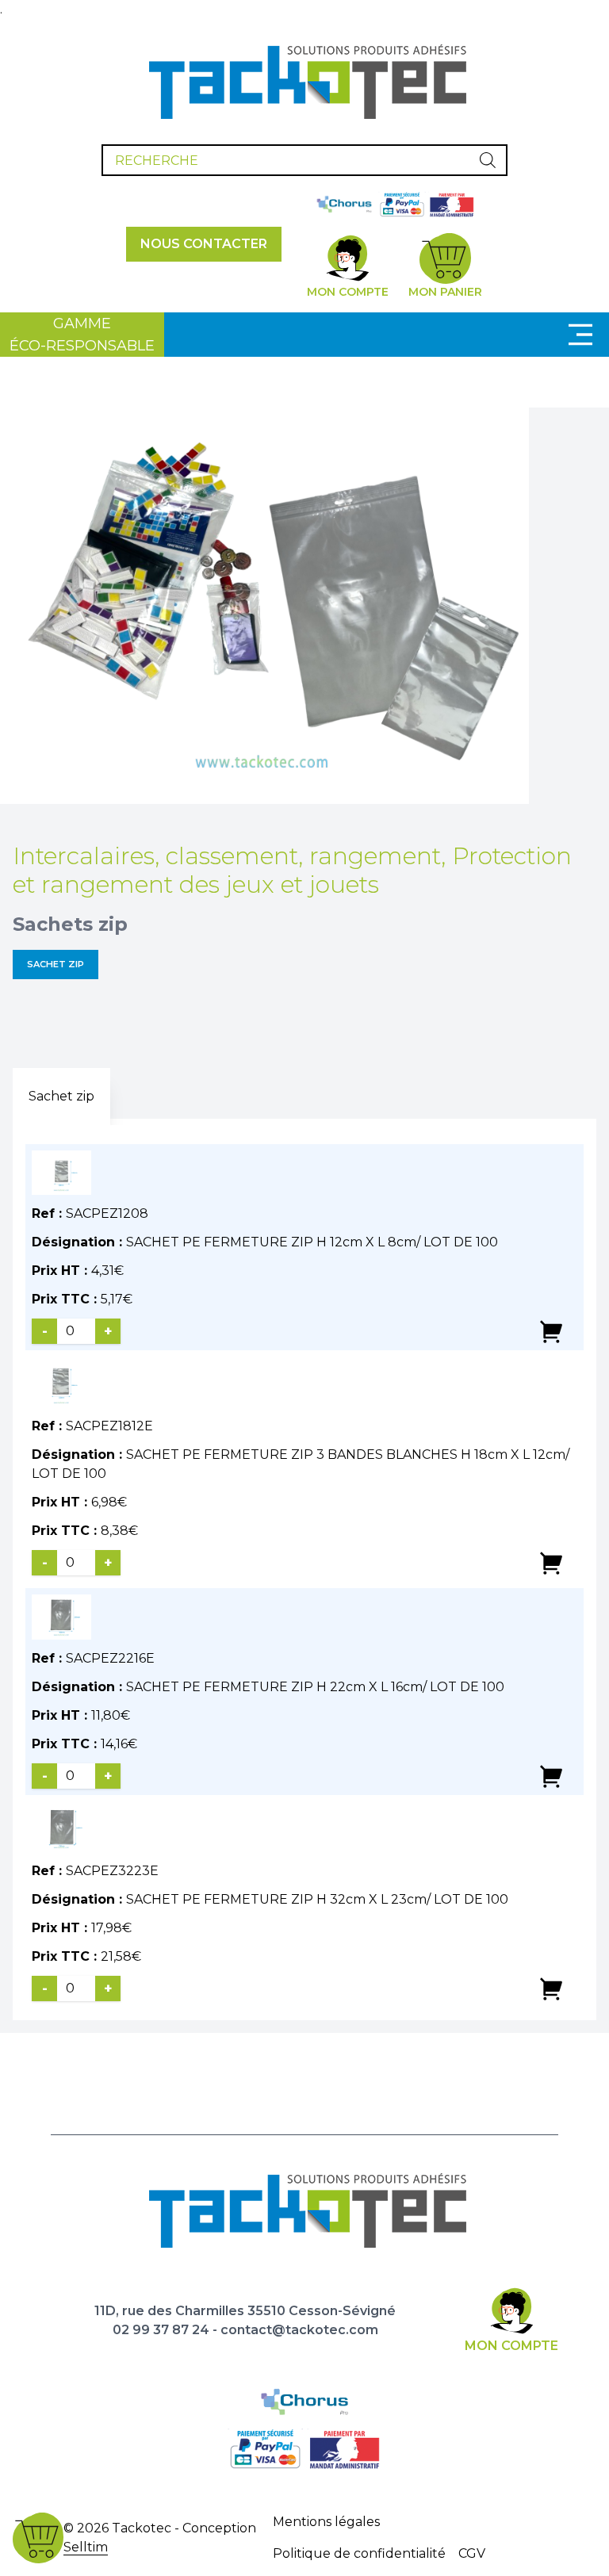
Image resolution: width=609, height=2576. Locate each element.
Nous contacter (204, 244)
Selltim (86, 2547)
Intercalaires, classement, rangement (227, 856)
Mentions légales (326, 2522)
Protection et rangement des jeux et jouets (292, 870)
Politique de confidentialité (359, 2553)
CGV (472, 2553)
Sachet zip (56, 964)
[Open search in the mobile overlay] (304, 160)
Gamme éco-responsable (82, 335)
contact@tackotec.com (299, 2330)
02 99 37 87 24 (161, 2330)
